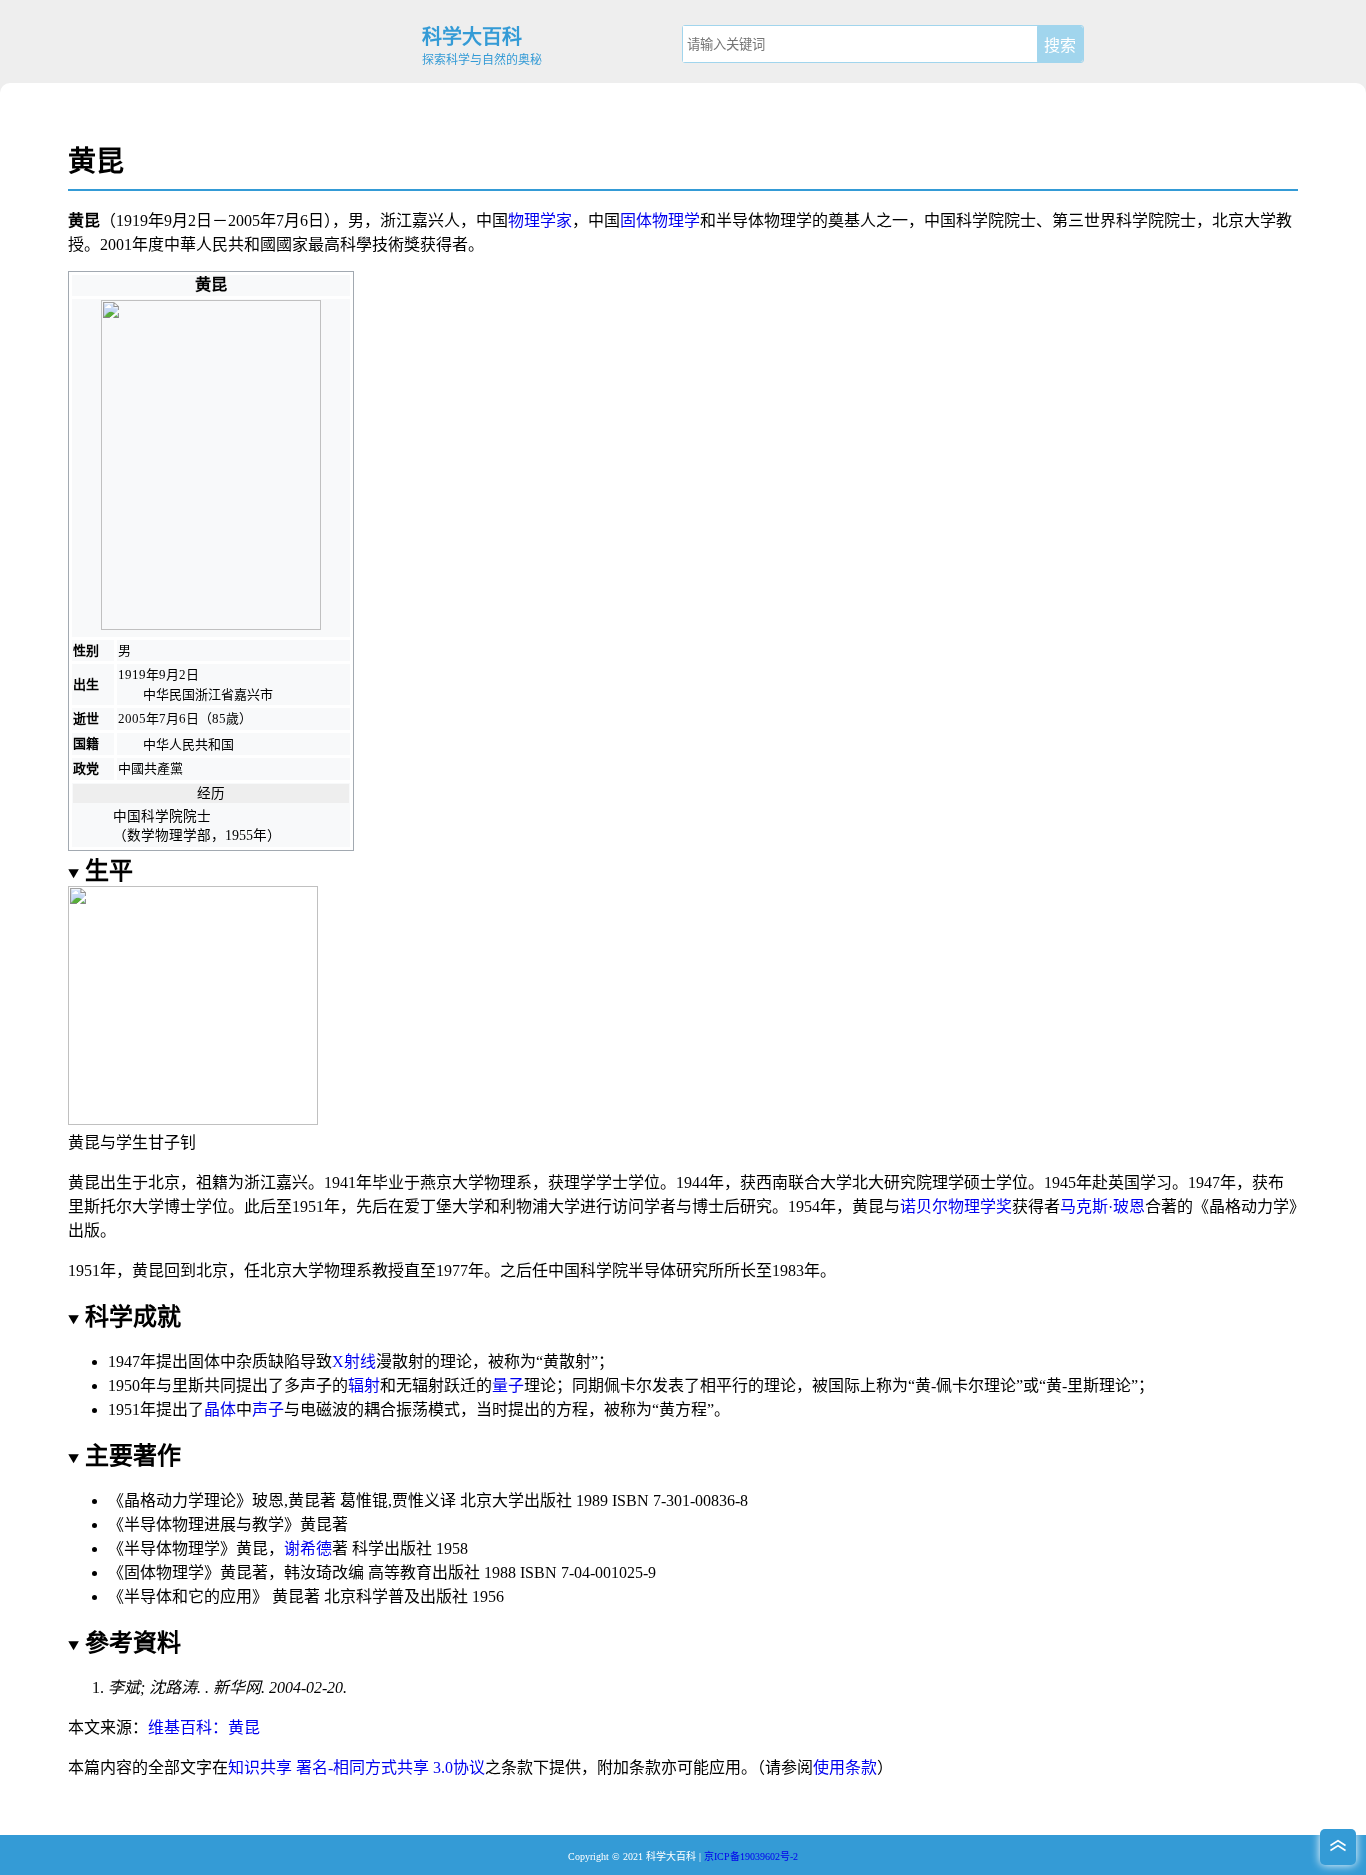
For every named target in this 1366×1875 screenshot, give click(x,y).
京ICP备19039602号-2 (751, 1856)
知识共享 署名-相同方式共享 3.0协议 (356, 1767)
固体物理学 (660, 220)
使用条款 (845, 1767)
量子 (508, 1385)
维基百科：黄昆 (204, 1727)
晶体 (220, 1409)
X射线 (354, 1361)
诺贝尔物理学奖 (956, 1206)
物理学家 (540, 220)
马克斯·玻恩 (1102, 1206)
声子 (268, 1409)
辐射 (364, 1385)
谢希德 (308, 1548)
